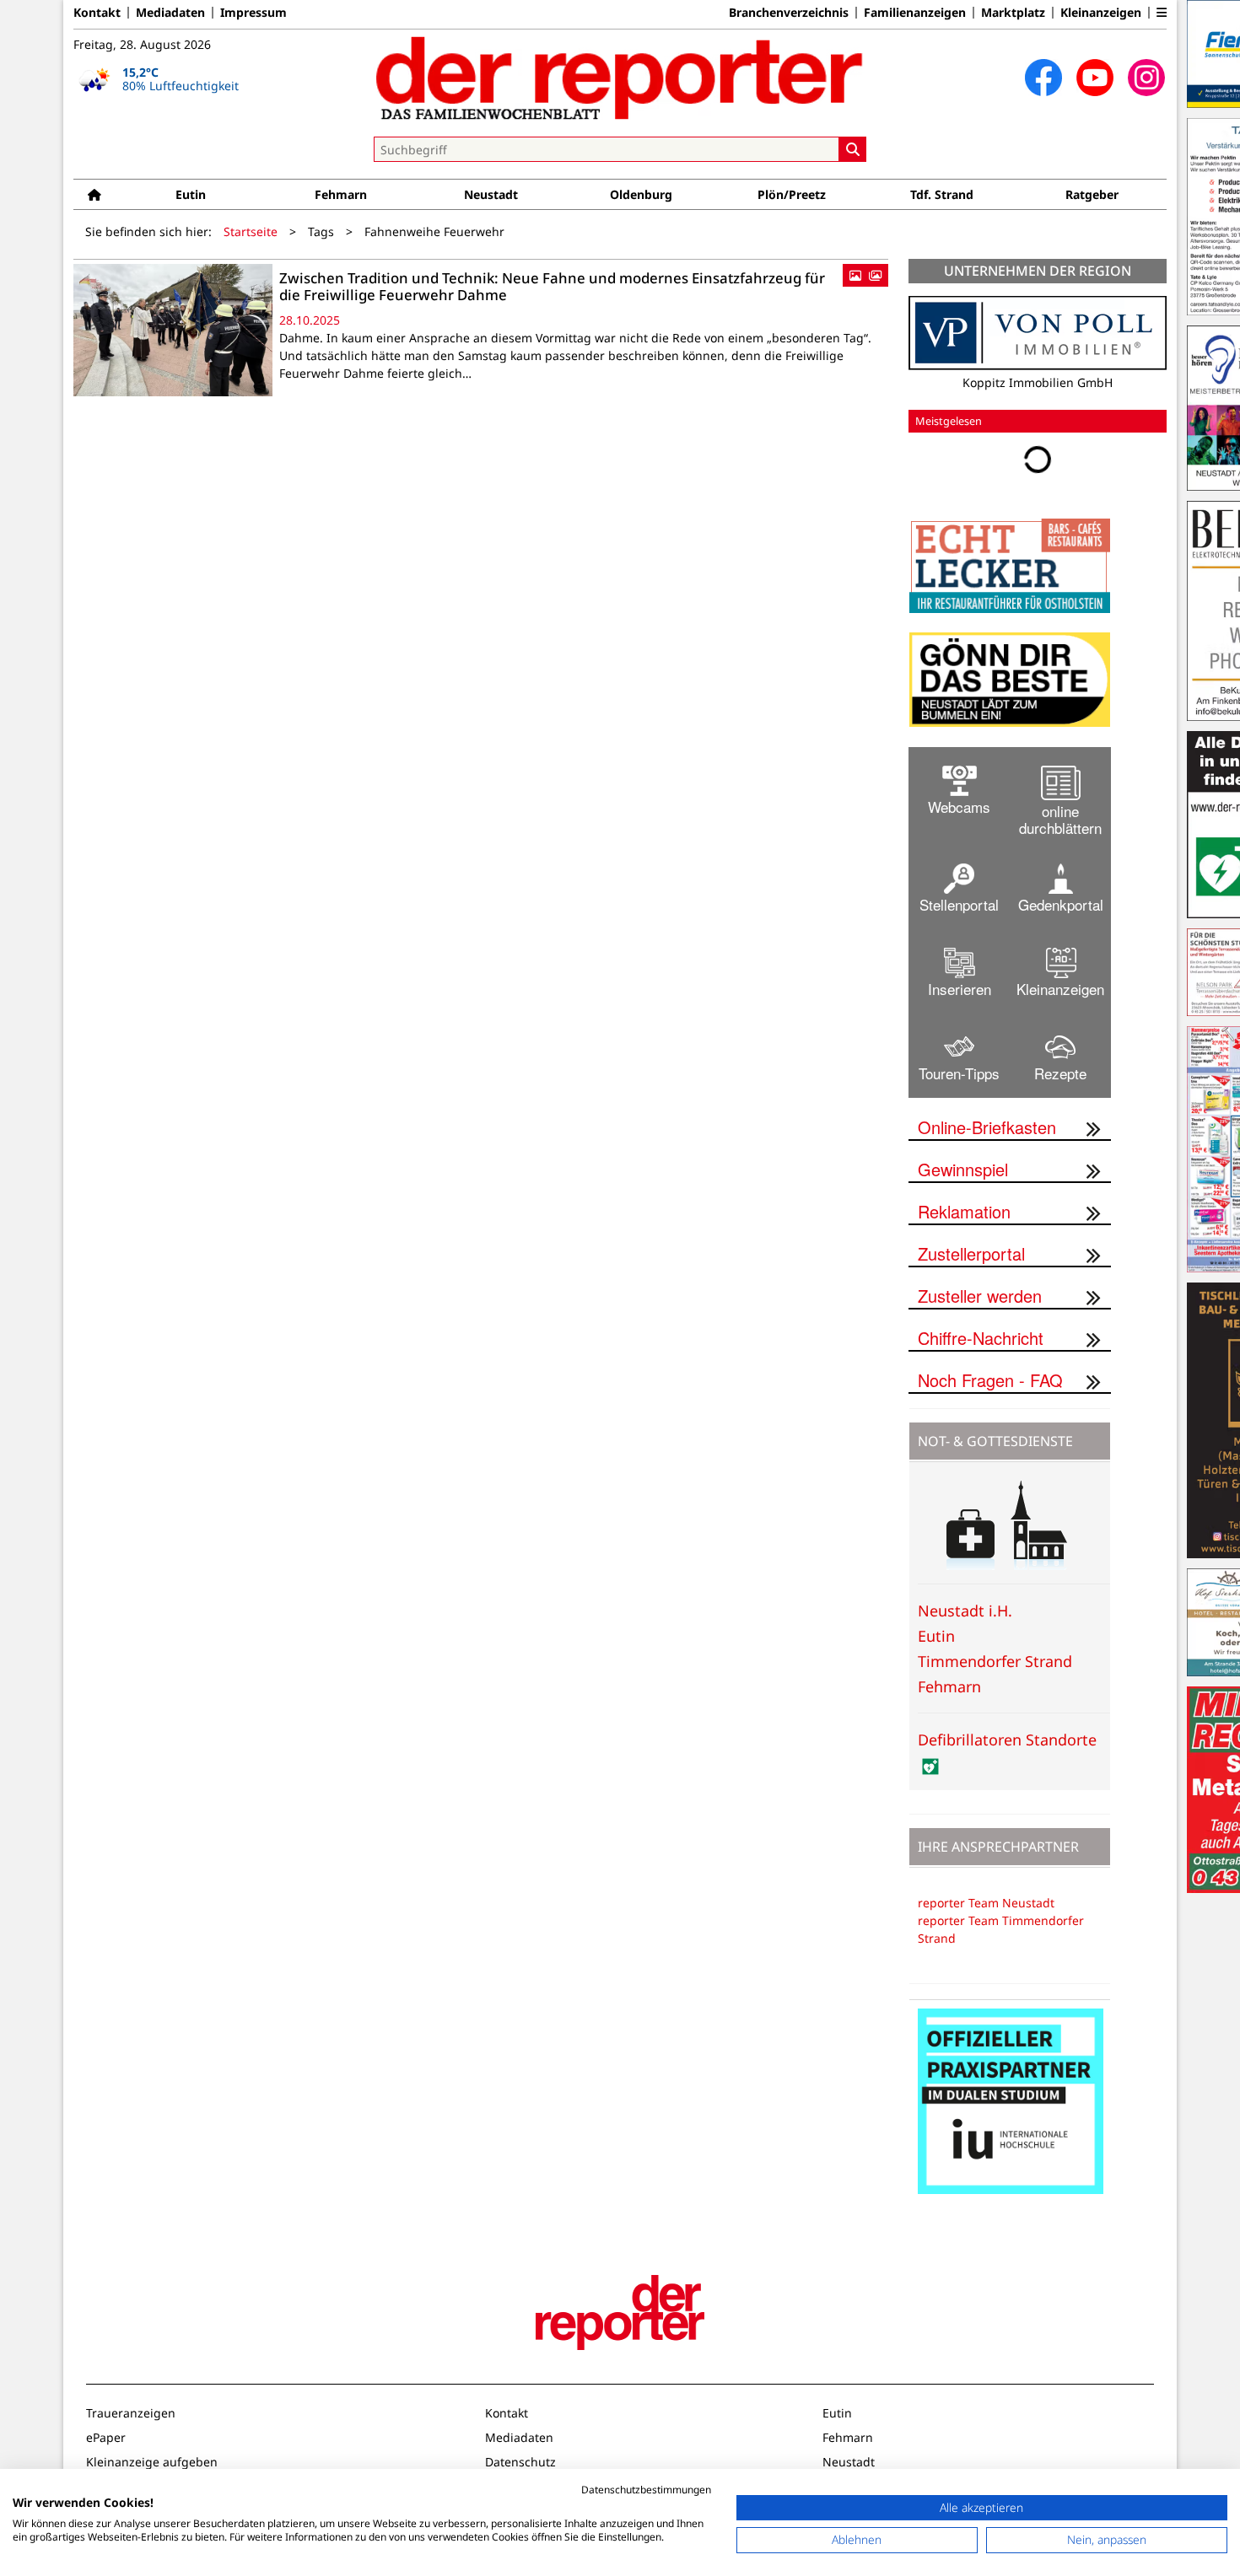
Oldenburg (641, 194)
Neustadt (491, 194)
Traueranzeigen (131, 2413)
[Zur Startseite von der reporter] (620, 78)
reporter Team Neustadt (986, 1903)
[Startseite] (94, 194)
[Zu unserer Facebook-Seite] (1043, 78)
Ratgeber (1092, 194)
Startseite (251, 231)
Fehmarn (341, 194)
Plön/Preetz (792, 194)
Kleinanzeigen (1101, 13)
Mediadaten (170, 13)
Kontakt (97, 13)
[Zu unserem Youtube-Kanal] (1095, 78)
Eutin (191, 194)
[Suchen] (853, 149)
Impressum (253, 13)
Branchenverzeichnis (789, 13)
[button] (1162, 13)
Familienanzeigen (915, 13)
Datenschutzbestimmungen (646, 2490)
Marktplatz (1013, 13)
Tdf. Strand (942, 194)
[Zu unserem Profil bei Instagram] (1146, 78)
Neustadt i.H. (965, 1611)
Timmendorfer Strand (995, 1661)
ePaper (106, 2437)
